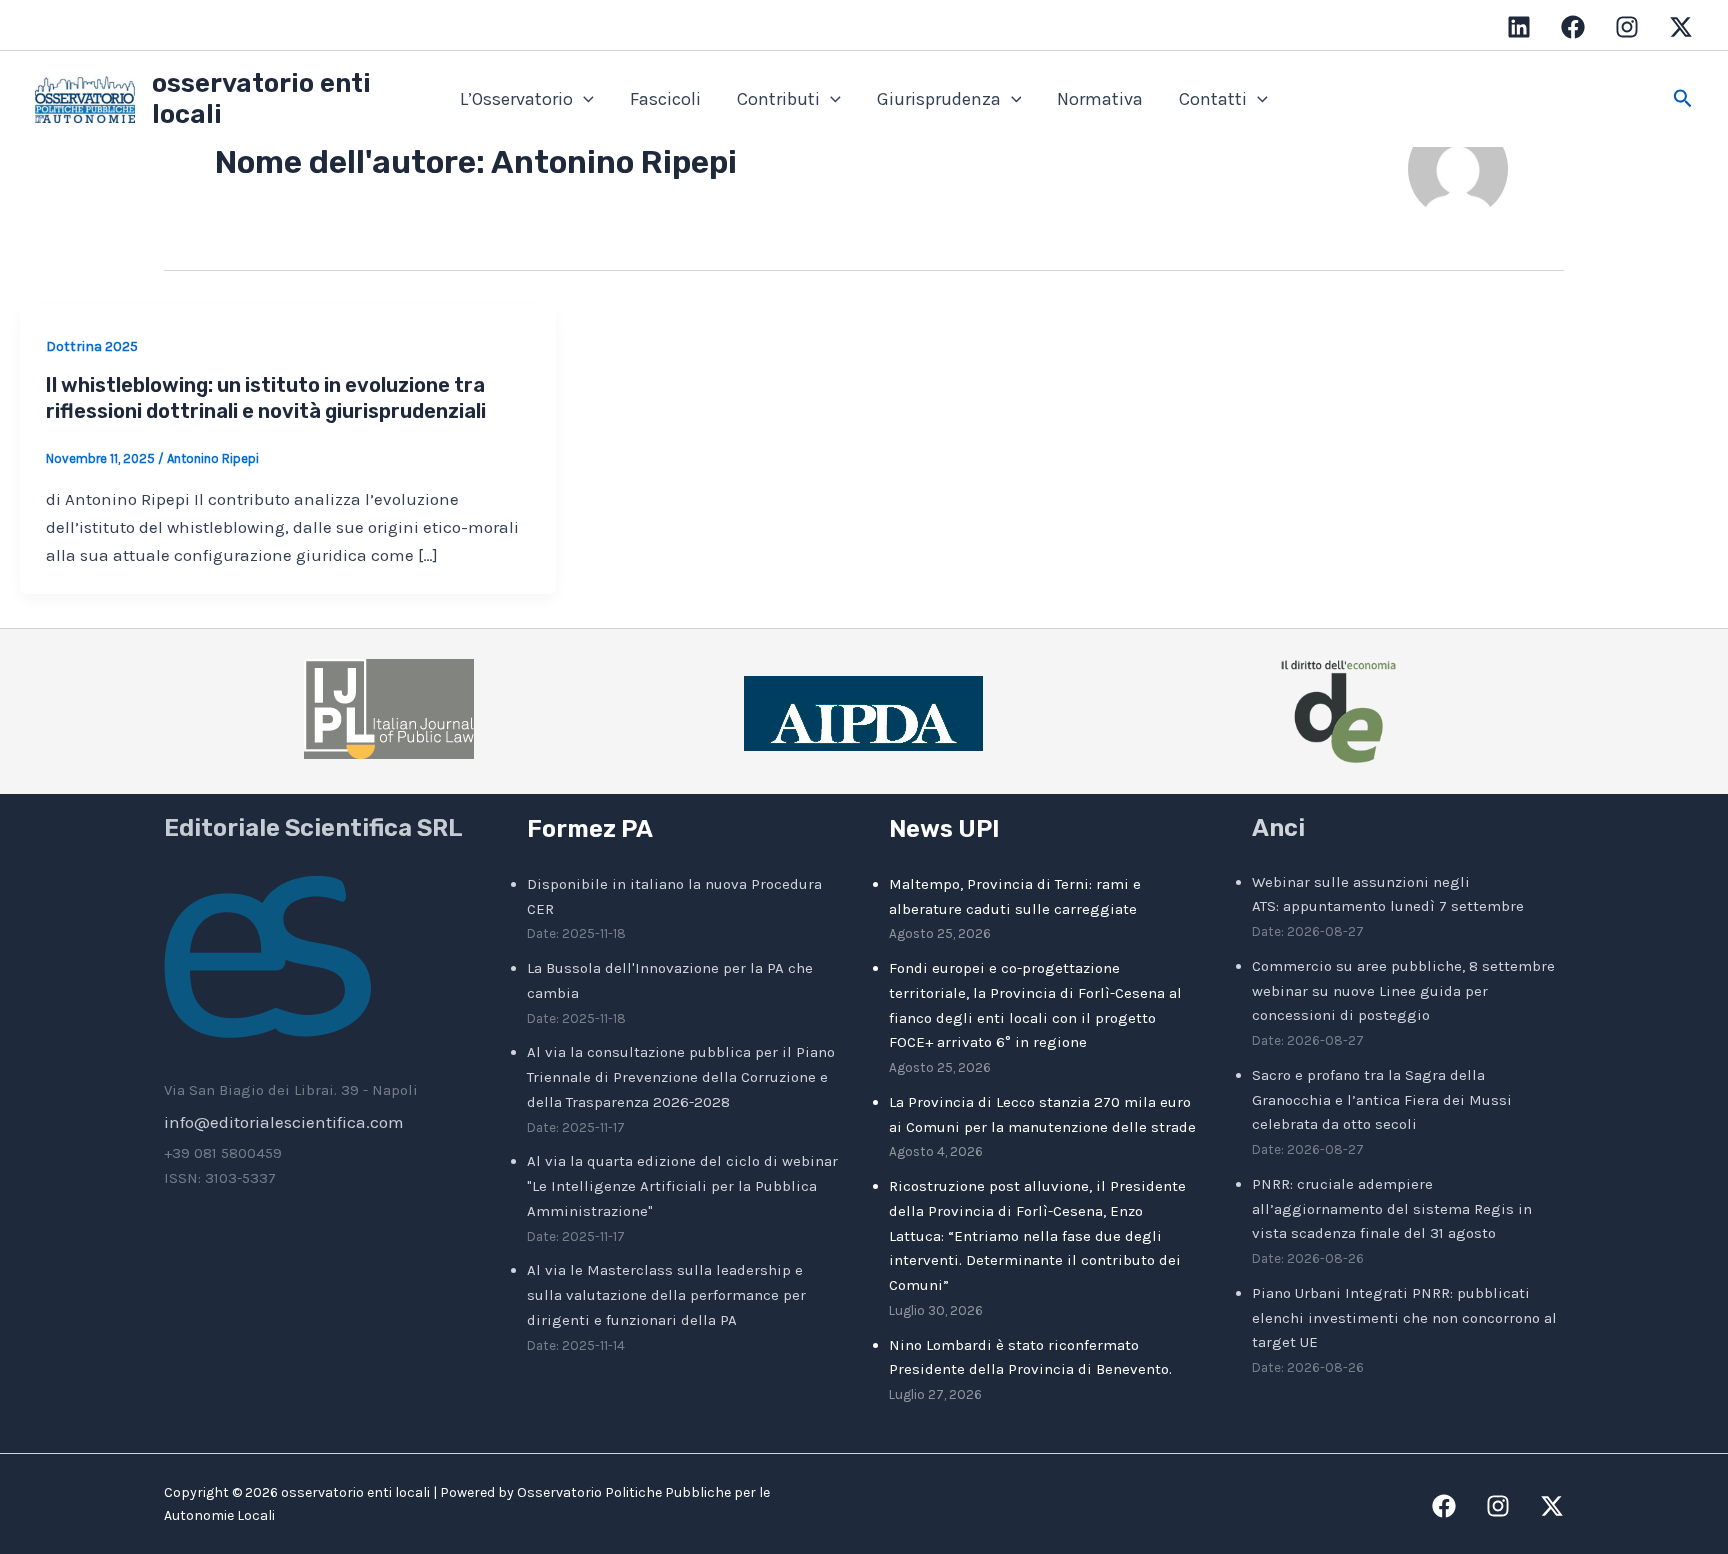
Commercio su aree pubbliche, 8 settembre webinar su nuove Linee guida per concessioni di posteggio (1403, 991)
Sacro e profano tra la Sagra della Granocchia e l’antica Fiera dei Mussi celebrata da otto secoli (1382, 1100)
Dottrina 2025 (92, 346)
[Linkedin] (1519, 27)
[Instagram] (1627, 27)
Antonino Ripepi (213, 458)
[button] (583, 99)
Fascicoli (665, 99)
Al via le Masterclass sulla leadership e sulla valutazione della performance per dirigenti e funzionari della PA (666, 1295)
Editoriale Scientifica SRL (313, 828)
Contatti (1213, 99)
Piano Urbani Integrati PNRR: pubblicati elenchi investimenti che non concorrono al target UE (1404, 1318)
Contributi (778, 99)
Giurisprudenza (939, 99)
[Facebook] (1573, 27)
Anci (1278, 828)
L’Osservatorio (516, 99)
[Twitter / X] (1681, 27)
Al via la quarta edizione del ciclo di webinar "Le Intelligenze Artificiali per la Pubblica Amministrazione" (682, 1186)
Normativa (1100, 99)
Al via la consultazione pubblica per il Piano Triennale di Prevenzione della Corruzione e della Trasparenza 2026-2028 (681, 1077)
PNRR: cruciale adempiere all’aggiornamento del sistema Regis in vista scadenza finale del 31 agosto (1392, 1209)
